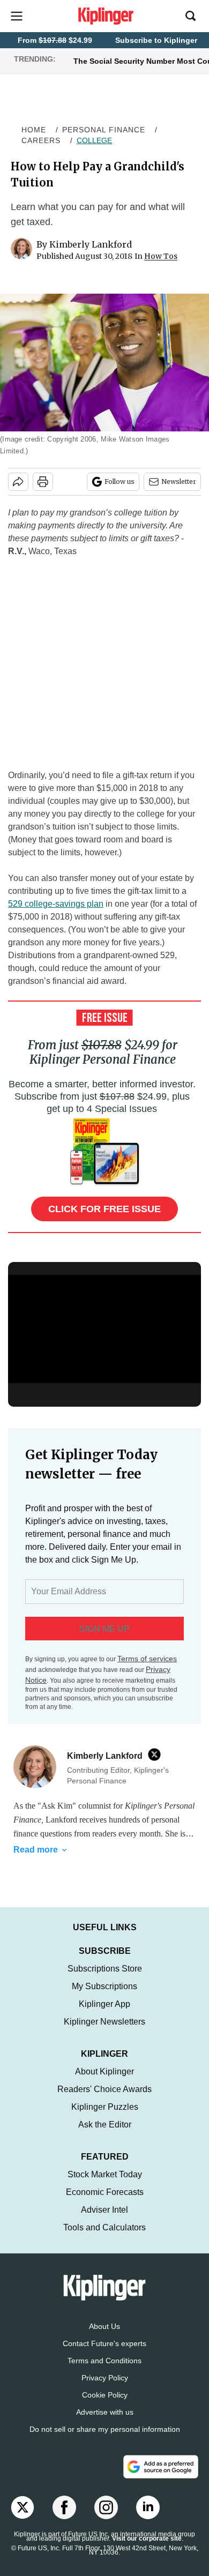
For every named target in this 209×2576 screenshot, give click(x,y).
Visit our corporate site (147, 2538)
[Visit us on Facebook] (64, 2507)
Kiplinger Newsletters (104, 2022)
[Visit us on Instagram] (106, 2507)
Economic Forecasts (105, 2192)
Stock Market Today (105, 2174)
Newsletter (179, 481)
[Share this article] (18, 482)
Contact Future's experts (104, 2343)
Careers (41, 140)
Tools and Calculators (104, 2227)
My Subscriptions (104, 1986)
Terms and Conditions (104, 2361)
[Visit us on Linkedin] (148, 2507)
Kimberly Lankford (91, 244)
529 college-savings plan (56, 904)
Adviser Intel (104, 2210)
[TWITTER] (157, 1754)
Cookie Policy (105, 2395)
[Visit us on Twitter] (23, 2507)
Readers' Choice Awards (104, 2089)
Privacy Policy (105, 2378)
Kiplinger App (104, 2004)
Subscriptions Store (105, 1969)
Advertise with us (105, 2412)
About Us (104, 2326)
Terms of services (147, 1659)
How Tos (161, 256)
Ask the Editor (105, 2125)
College (94, 140)
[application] (104, 1329)
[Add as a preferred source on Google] (161, 2467)
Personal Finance (104, 130)
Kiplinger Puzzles (105, 2107)
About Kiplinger (104, 2071)
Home (34, 130)
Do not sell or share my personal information (105, 2429)
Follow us (120, 481)
